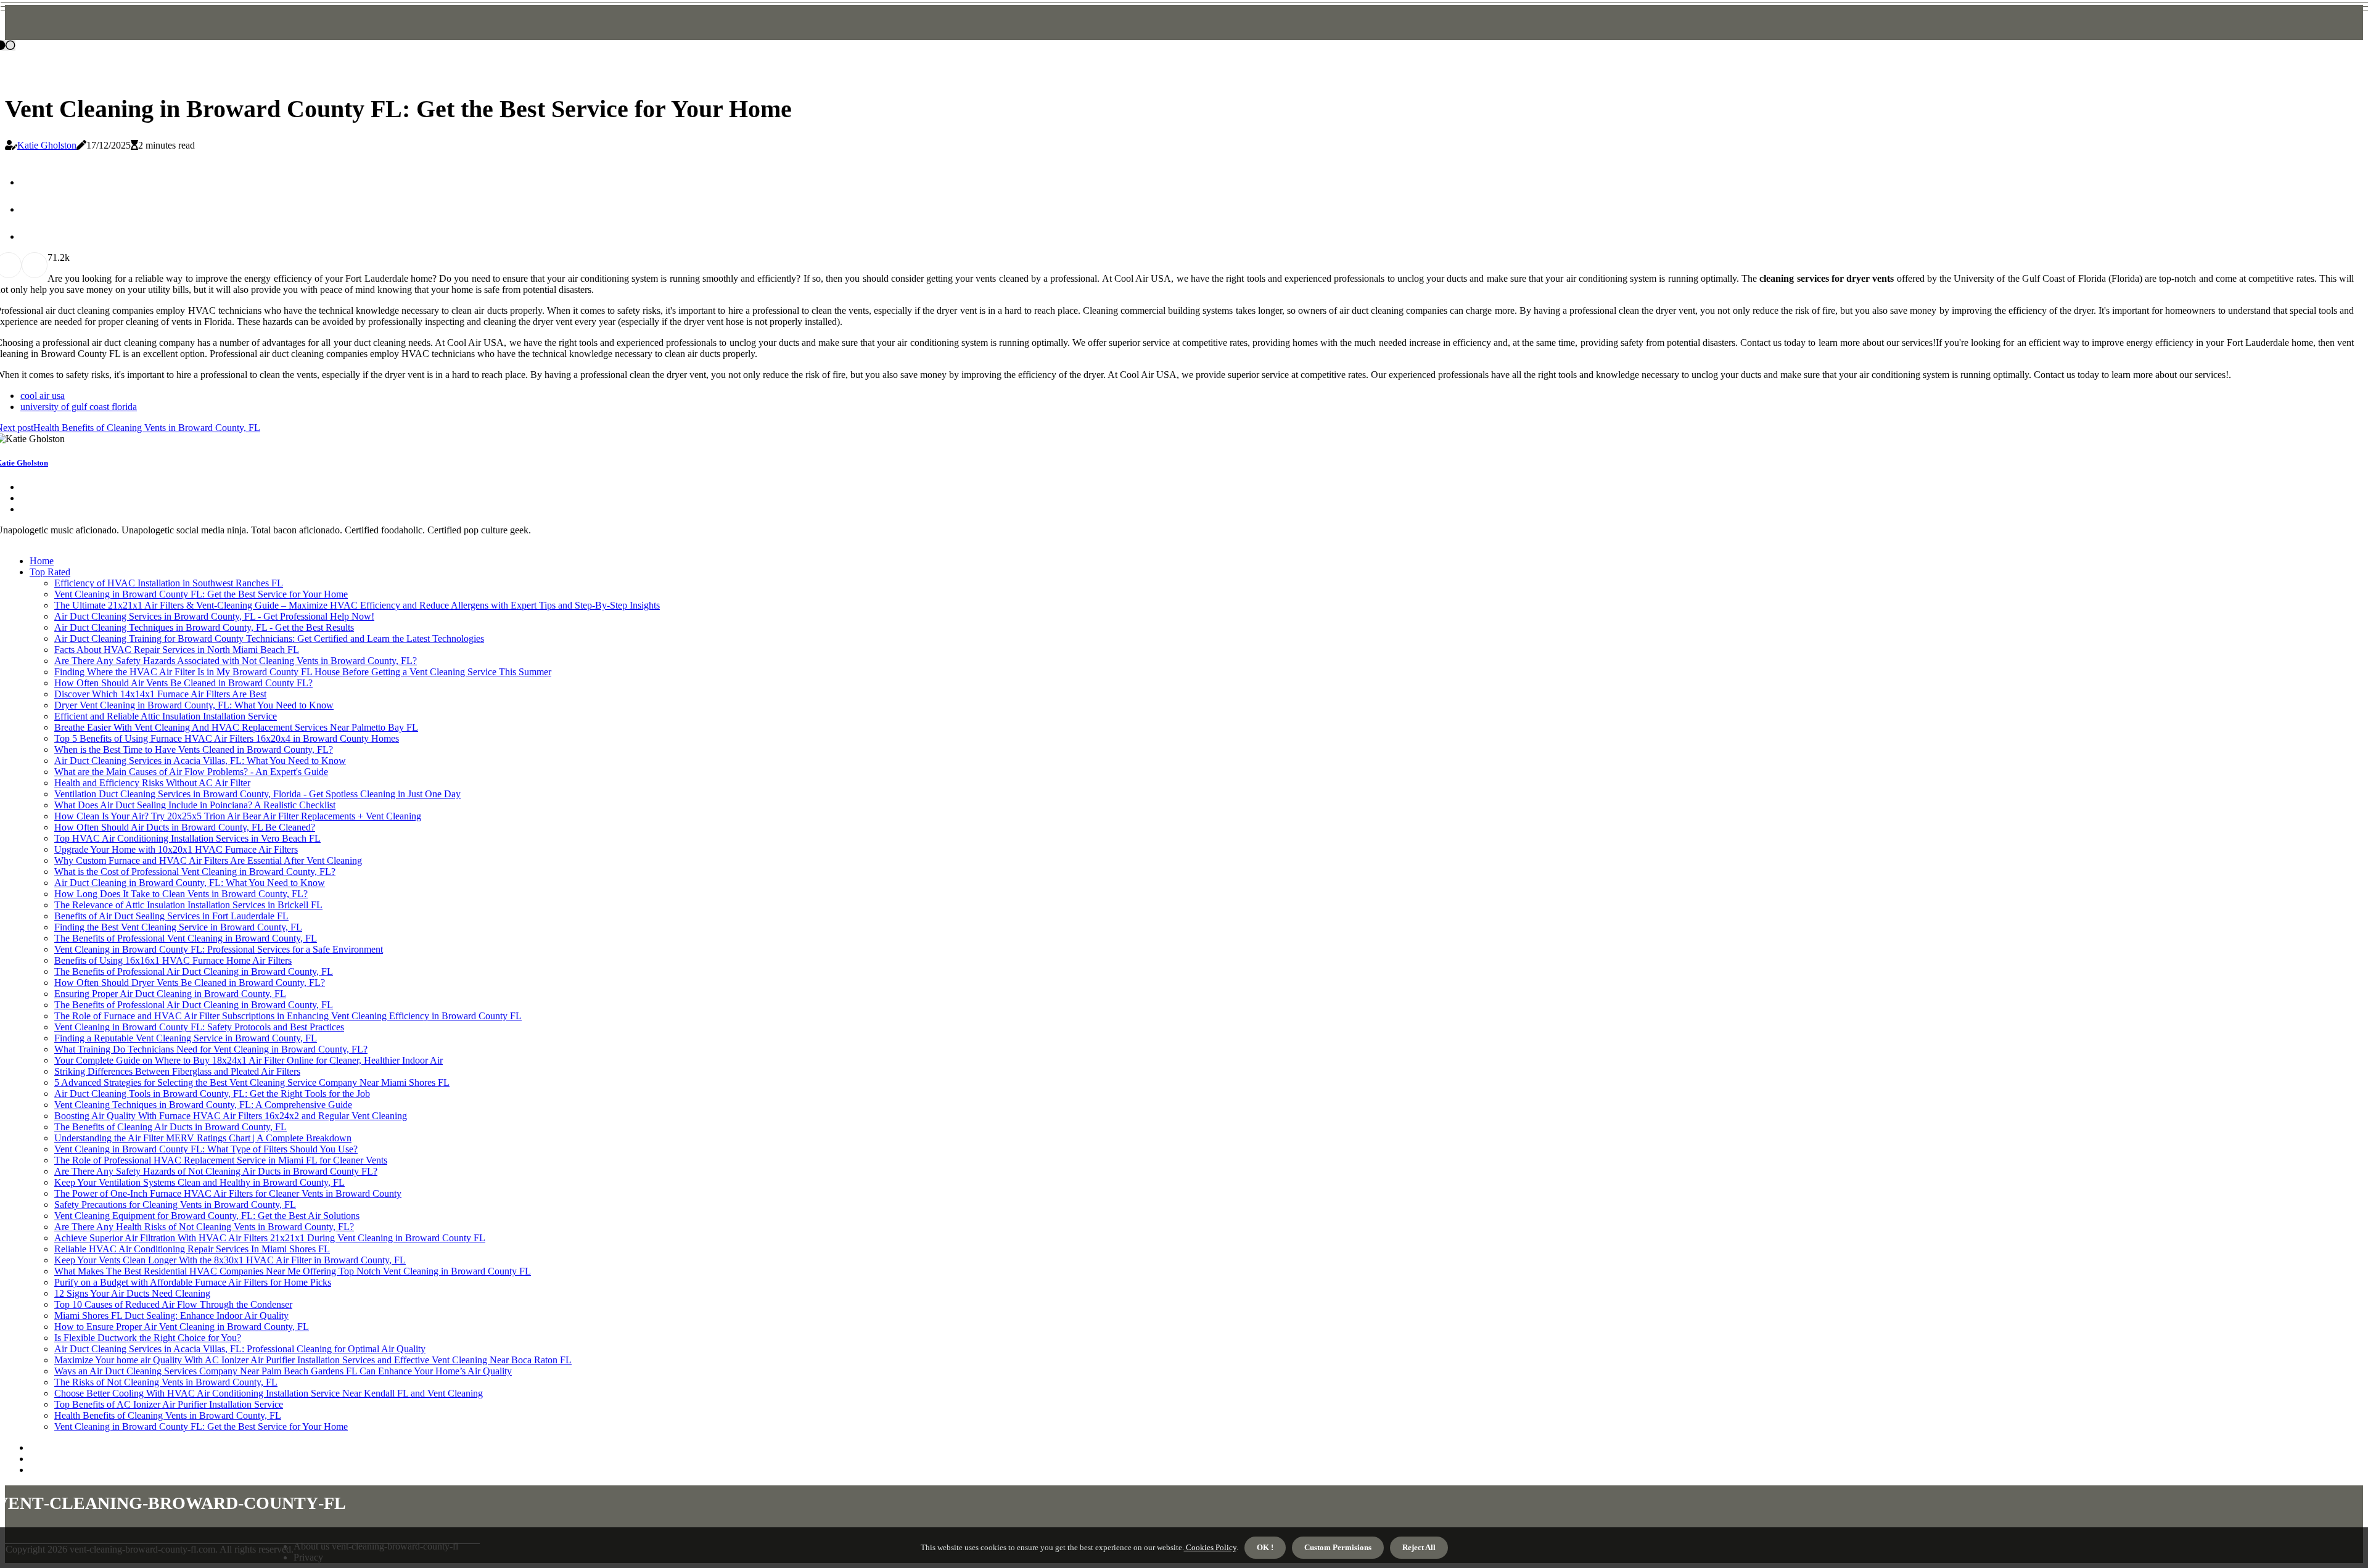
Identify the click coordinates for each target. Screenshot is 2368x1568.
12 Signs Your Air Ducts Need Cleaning (132, 1293)
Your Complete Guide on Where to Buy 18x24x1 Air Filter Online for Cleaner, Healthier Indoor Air (249, 1060)
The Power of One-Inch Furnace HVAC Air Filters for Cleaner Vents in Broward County (228, 1193)
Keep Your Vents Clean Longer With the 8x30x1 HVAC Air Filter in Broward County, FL (230, 1260)
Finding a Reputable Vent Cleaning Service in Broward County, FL (186, 1038)
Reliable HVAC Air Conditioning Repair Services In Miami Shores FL (192, 1249)
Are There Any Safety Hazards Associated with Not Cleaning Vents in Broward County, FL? (236, 661)
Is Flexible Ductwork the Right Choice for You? (148, 1338)
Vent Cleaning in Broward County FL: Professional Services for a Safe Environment (219, 949)
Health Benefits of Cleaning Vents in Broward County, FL (168, 1415)
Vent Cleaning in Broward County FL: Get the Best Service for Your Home (201, 594)
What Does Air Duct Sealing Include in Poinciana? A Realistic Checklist (195, 805)
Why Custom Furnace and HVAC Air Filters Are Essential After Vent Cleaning (208, 860)
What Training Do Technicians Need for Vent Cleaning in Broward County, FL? (211, 1049)
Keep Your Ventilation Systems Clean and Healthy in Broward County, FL (199, 1182)
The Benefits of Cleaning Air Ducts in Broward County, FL (171, 1127)
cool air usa (43, 396)
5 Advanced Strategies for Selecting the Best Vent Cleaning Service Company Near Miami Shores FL (252, 1082)
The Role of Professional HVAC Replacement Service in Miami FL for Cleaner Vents (221, 1160)
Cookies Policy (1210, 1547)
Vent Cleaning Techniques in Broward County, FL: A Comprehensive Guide (203, 1105)
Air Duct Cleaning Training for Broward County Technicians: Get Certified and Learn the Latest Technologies (269, 638)
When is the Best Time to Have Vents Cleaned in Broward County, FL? (194, 749)
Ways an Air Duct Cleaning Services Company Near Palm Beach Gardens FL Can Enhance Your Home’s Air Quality (283, 1371)
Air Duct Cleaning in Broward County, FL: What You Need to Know (190, 883)
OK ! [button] (1265, 1547)
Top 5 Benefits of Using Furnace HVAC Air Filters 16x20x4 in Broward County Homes (227, 738)
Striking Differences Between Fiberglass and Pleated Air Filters (177, 1071)
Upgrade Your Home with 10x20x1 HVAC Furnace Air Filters (176, 849)
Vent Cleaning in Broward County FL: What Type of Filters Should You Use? (206, 1149)
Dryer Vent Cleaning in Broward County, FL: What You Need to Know (194, 705)
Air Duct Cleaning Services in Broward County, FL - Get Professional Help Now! (214, 616)
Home (42, 561)
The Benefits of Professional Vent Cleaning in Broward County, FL (186, 938)
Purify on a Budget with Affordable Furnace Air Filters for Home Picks (193, 1282)
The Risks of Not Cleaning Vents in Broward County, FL (166, 1382)
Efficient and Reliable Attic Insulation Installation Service (166, 716)
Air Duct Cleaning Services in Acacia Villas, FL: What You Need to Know (200, 761)
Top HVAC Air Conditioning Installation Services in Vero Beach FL (187, 838)
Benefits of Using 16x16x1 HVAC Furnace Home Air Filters (173, 960)
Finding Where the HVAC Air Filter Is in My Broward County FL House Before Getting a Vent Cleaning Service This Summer (303, 672)
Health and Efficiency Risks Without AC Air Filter (152, 783)
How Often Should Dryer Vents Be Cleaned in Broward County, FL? (190, 983)
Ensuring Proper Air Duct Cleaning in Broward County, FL (170, 994)
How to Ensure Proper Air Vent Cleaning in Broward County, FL (182, 1327)
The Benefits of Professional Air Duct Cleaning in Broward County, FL (194, 971)
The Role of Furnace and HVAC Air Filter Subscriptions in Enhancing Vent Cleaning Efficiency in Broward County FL (288, 1016)
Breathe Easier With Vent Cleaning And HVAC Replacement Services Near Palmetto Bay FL (236, 727)
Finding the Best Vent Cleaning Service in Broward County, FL (178, 927)
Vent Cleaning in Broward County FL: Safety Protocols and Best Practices (199, 1027)
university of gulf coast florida (79, 407)
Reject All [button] (1419, 1547)
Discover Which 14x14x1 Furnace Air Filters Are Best (160, 694)
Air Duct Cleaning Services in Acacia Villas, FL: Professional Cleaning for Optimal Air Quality (240, 1349)
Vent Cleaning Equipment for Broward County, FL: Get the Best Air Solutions (207, 1216)
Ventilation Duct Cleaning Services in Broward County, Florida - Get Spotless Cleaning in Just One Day (257, 794)
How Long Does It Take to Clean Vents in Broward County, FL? (181, 894)
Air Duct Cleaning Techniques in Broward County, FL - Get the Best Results (204, 627)
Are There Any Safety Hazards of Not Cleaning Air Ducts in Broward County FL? (216, 1171)
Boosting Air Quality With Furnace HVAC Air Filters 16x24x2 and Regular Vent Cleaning (231, 1116)
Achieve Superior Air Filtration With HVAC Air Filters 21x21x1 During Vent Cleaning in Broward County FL (270, 1238)
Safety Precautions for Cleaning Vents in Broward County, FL (175, 1205)
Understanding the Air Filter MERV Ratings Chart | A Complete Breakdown (203, 1138)
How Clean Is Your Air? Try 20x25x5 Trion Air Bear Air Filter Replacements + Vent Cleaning (238, 816)
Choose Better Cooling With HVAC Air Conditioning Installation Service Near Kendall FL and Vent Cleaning (269, 1393)
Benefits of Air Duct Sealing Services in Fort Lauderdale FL (171, 916)
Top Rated (50, 572)
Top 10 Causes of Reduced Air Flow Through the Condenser (173, 1304)
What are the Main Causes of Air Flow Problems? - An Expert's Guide (191, 772)
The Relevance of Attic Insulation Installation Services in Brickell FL (188, 905)
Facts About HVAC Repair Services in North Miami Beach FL (177, 650)
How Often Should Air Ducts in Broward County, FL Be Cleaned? (185, 827)
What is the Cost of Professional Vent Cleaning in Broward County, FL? (195, 872)
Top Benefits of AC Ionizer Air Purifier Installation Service (169, 1404)
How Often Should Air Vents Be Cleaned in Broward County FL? (183, 683)
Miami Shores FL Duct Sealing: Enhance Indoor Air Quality (171, 1316)
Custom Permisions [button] (1338, 1547)
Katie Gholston (47, 145)
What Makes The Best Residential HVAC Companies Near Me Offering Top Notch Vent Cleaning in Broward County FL (293, 1271)
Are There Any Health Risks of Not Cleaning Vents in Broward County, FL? (204, 1227)
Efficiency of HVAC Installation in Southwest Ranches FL (169, 583)
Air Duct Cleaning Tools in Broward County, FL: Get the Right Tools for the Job (212, 1094)
